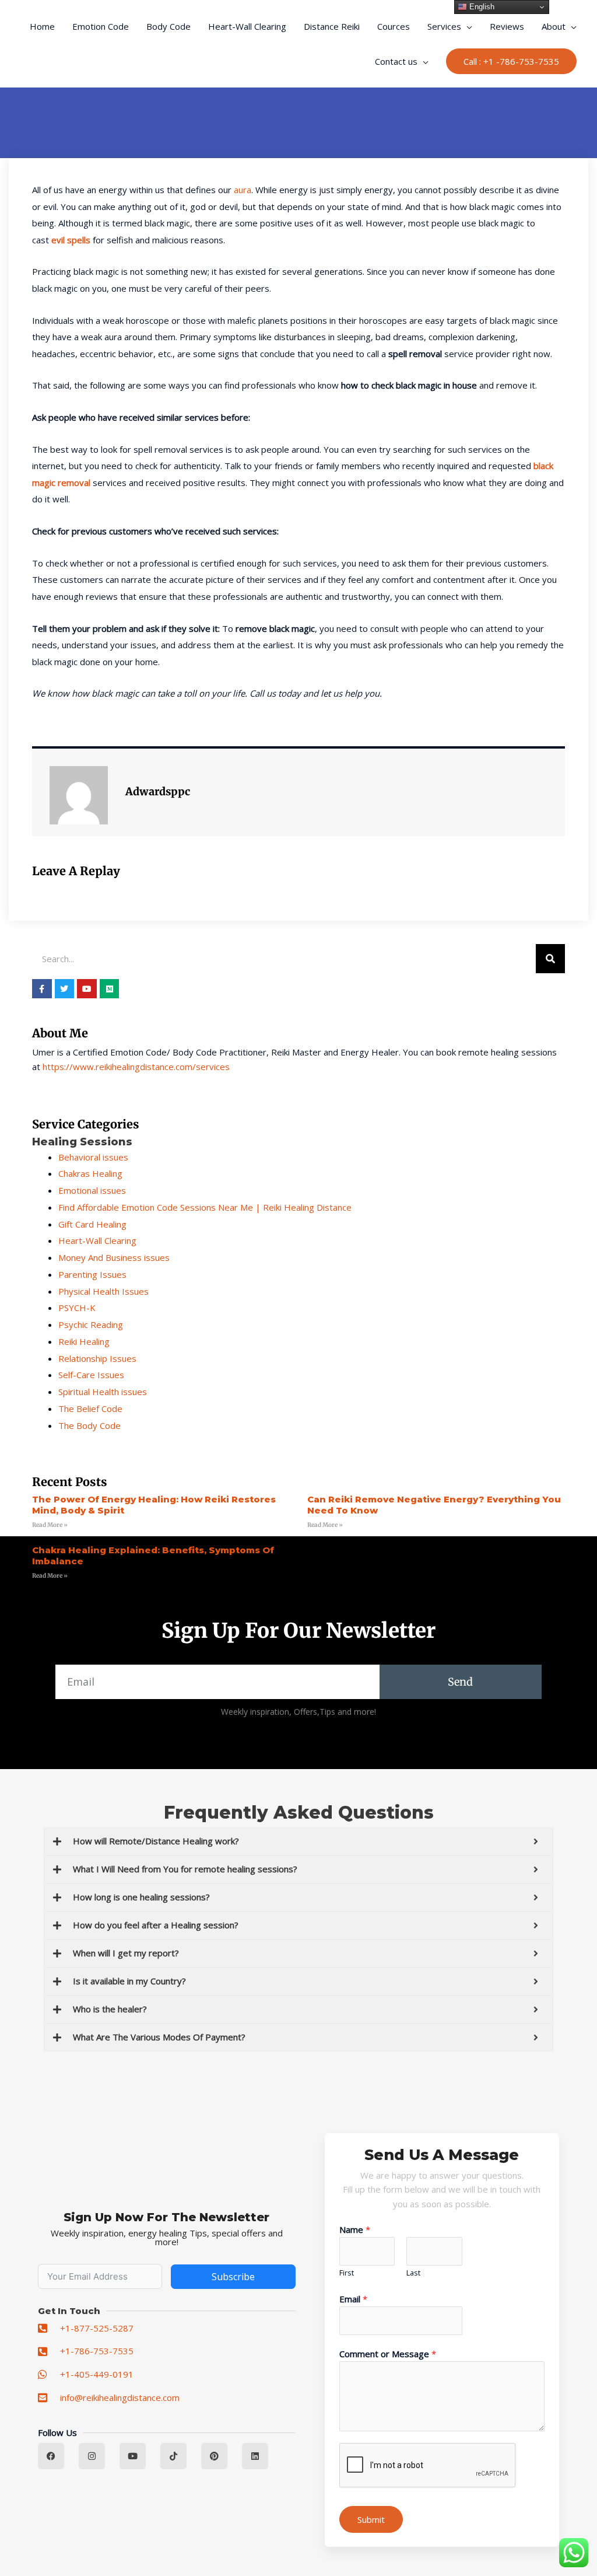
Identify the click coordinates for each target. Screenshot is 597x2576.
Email (353, 2299)
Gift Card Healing (92, 1224)
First (347, 2273)
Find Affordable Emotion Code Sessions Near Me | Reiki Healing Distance (205, 1207)
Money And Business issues (114, 1257)
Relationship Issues (97, 1358)
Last (413, 2273)
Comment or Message (388, 2354)
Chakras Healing (90, 1173)
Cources (394, 26)
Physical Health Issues (103, 1291)
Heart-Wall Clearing (247, 26)
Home (42, 26)
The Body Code (89, 1425)
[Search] (550, 959)
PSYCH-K (77, 1308)
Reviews (507, 26)
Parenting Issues (92, 1274)
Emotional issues (92, 1190)
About (554, 26)
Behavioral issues (93, 1157)
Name (355, 2229)
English (481, 7)
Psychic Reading (91, 1324)
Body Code (168, 26)
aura (243, 190)
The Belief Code (90, 1408)
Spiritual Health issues (103, 1392)
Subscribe (233, 2277)
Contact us (396, 61)
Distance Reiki (332, 26)
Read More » (50, 1525)
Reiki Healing (84, 1341)
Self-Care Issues (91, 1375)
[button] (511, 62)
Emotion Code (101, 26)
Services (444, 26)
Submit (371, 2519)
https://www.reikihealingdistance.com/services (136, 1067)
